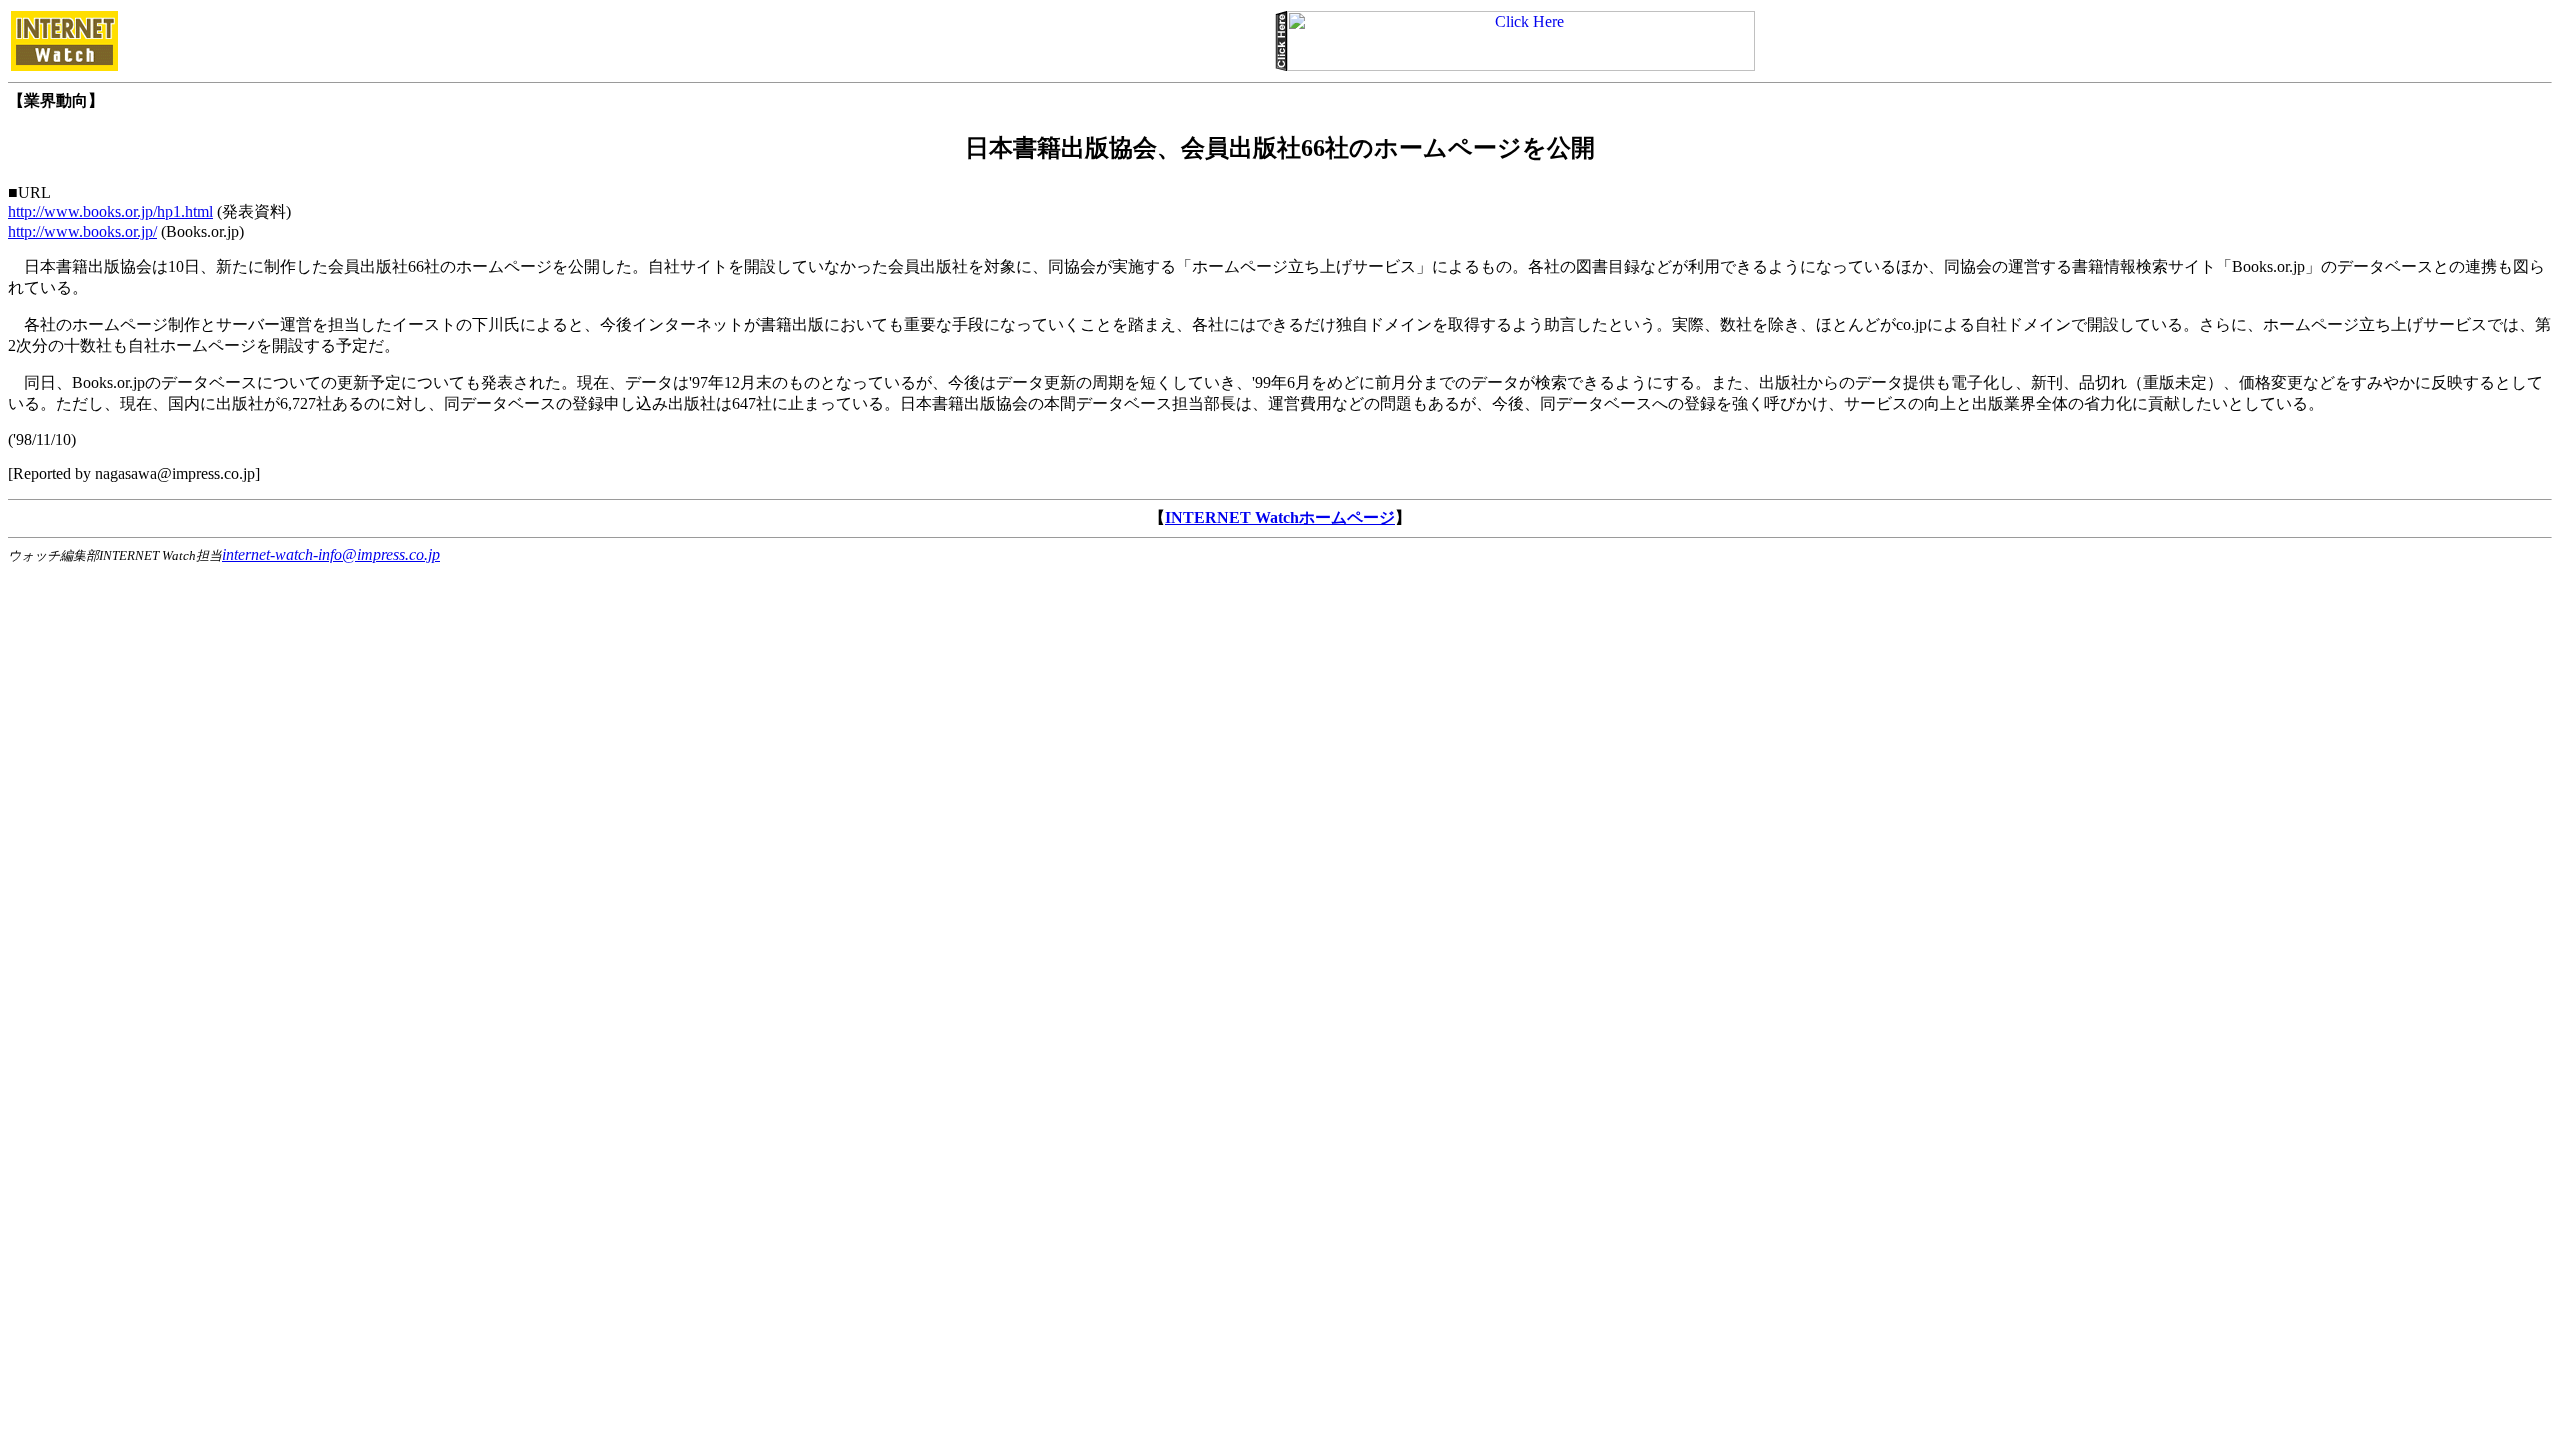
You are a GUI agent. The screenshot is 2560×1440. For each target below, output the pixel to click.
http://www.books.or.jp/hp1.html (110, 211)
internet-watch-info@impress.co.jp (331, 554)
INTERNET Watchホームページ (1280, 517)
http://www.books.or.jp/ (82, 231)
